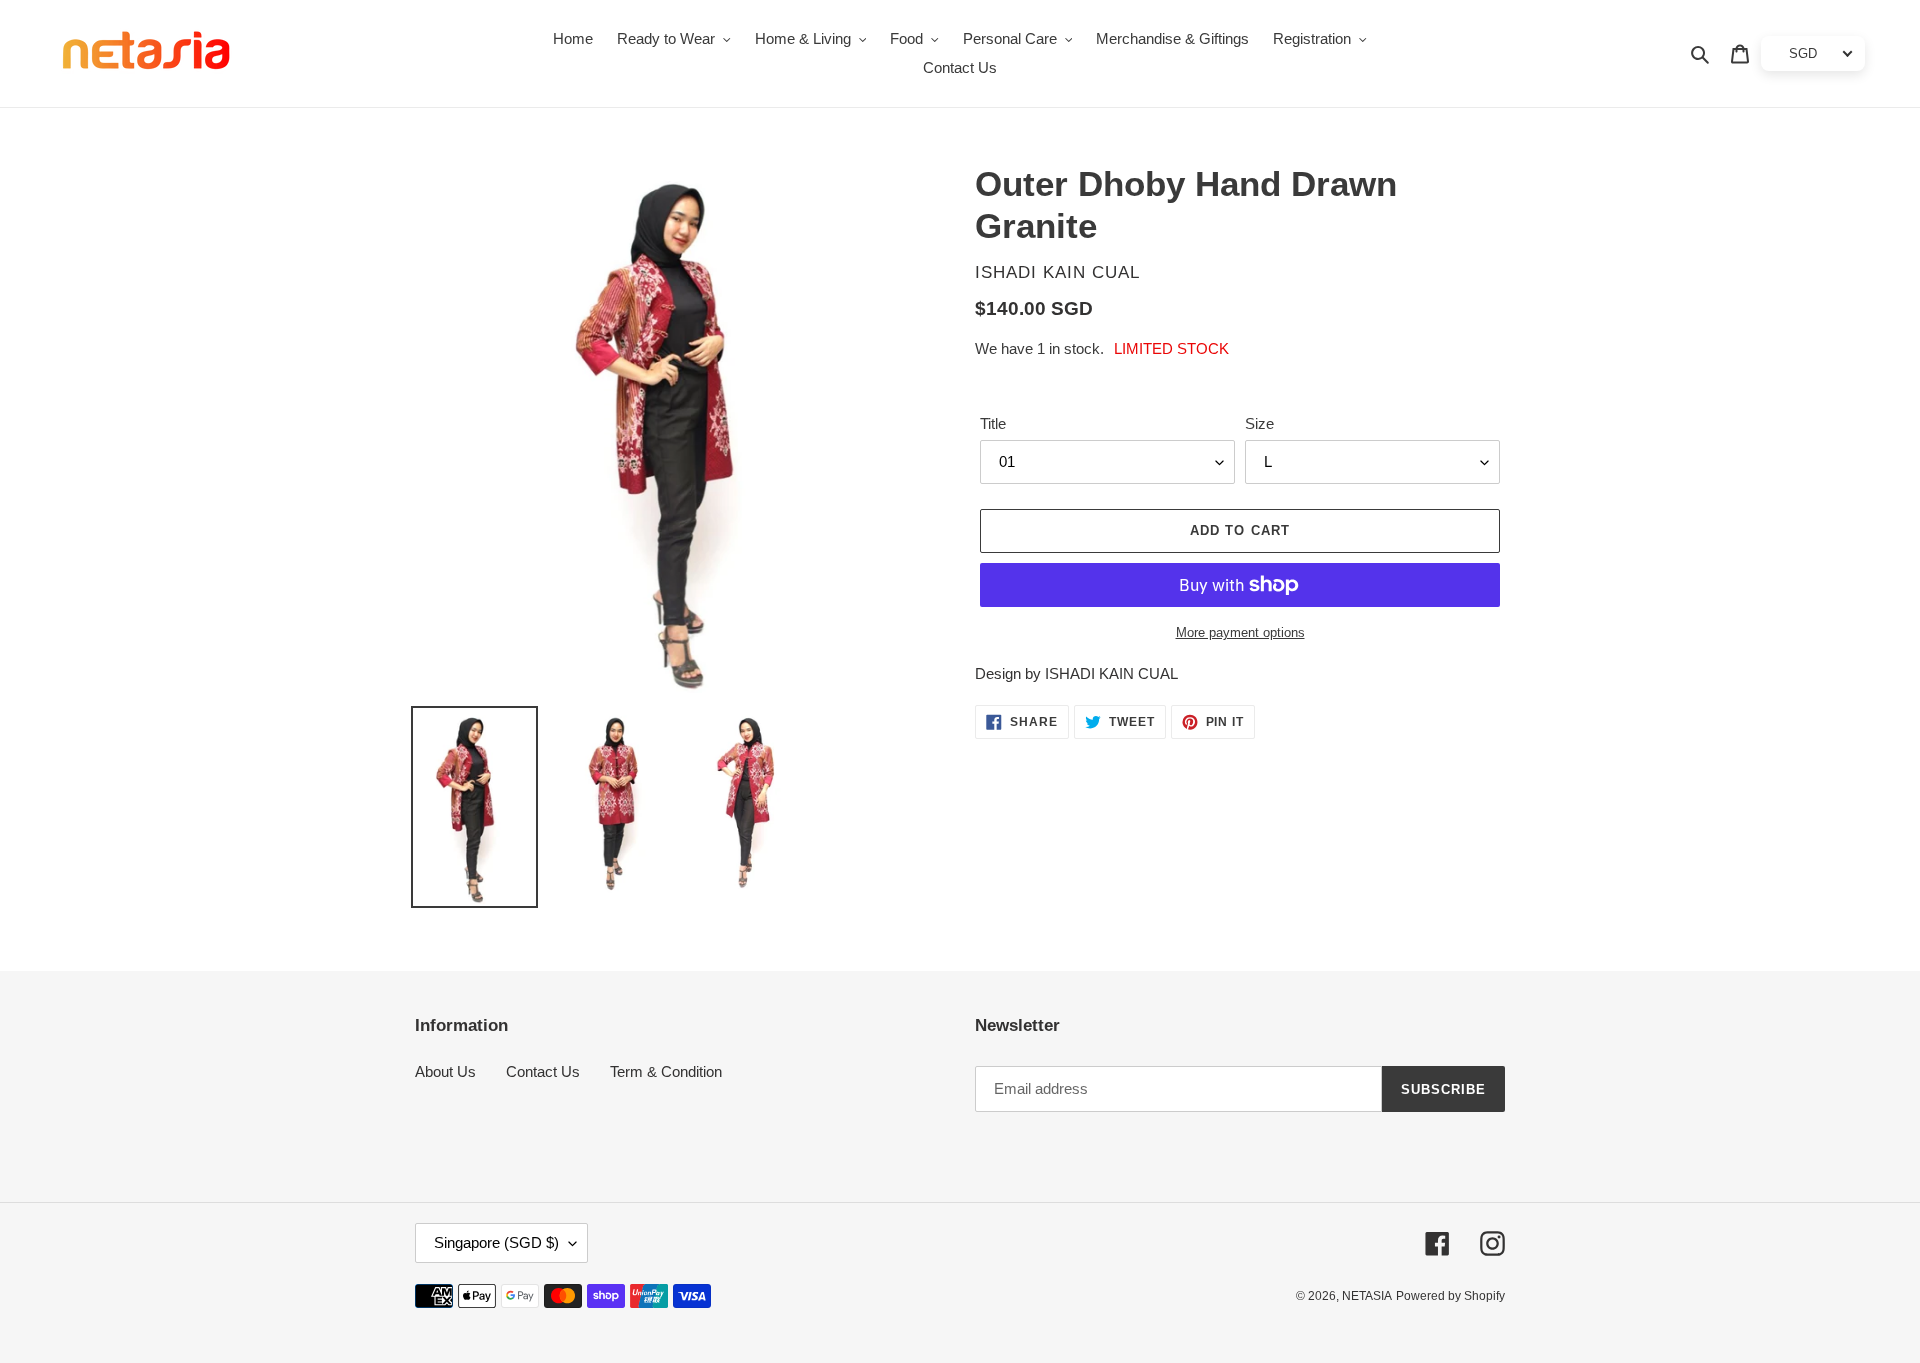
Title (993, 423)
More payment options (1240, 632)
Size (1259, 423)
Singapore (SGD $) (496, 1242)
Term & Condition (666, 1071)
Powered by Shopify (1450, 1296)
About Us (445, 1071)
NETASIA (1367, 1296)
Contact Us (543, 1071)
